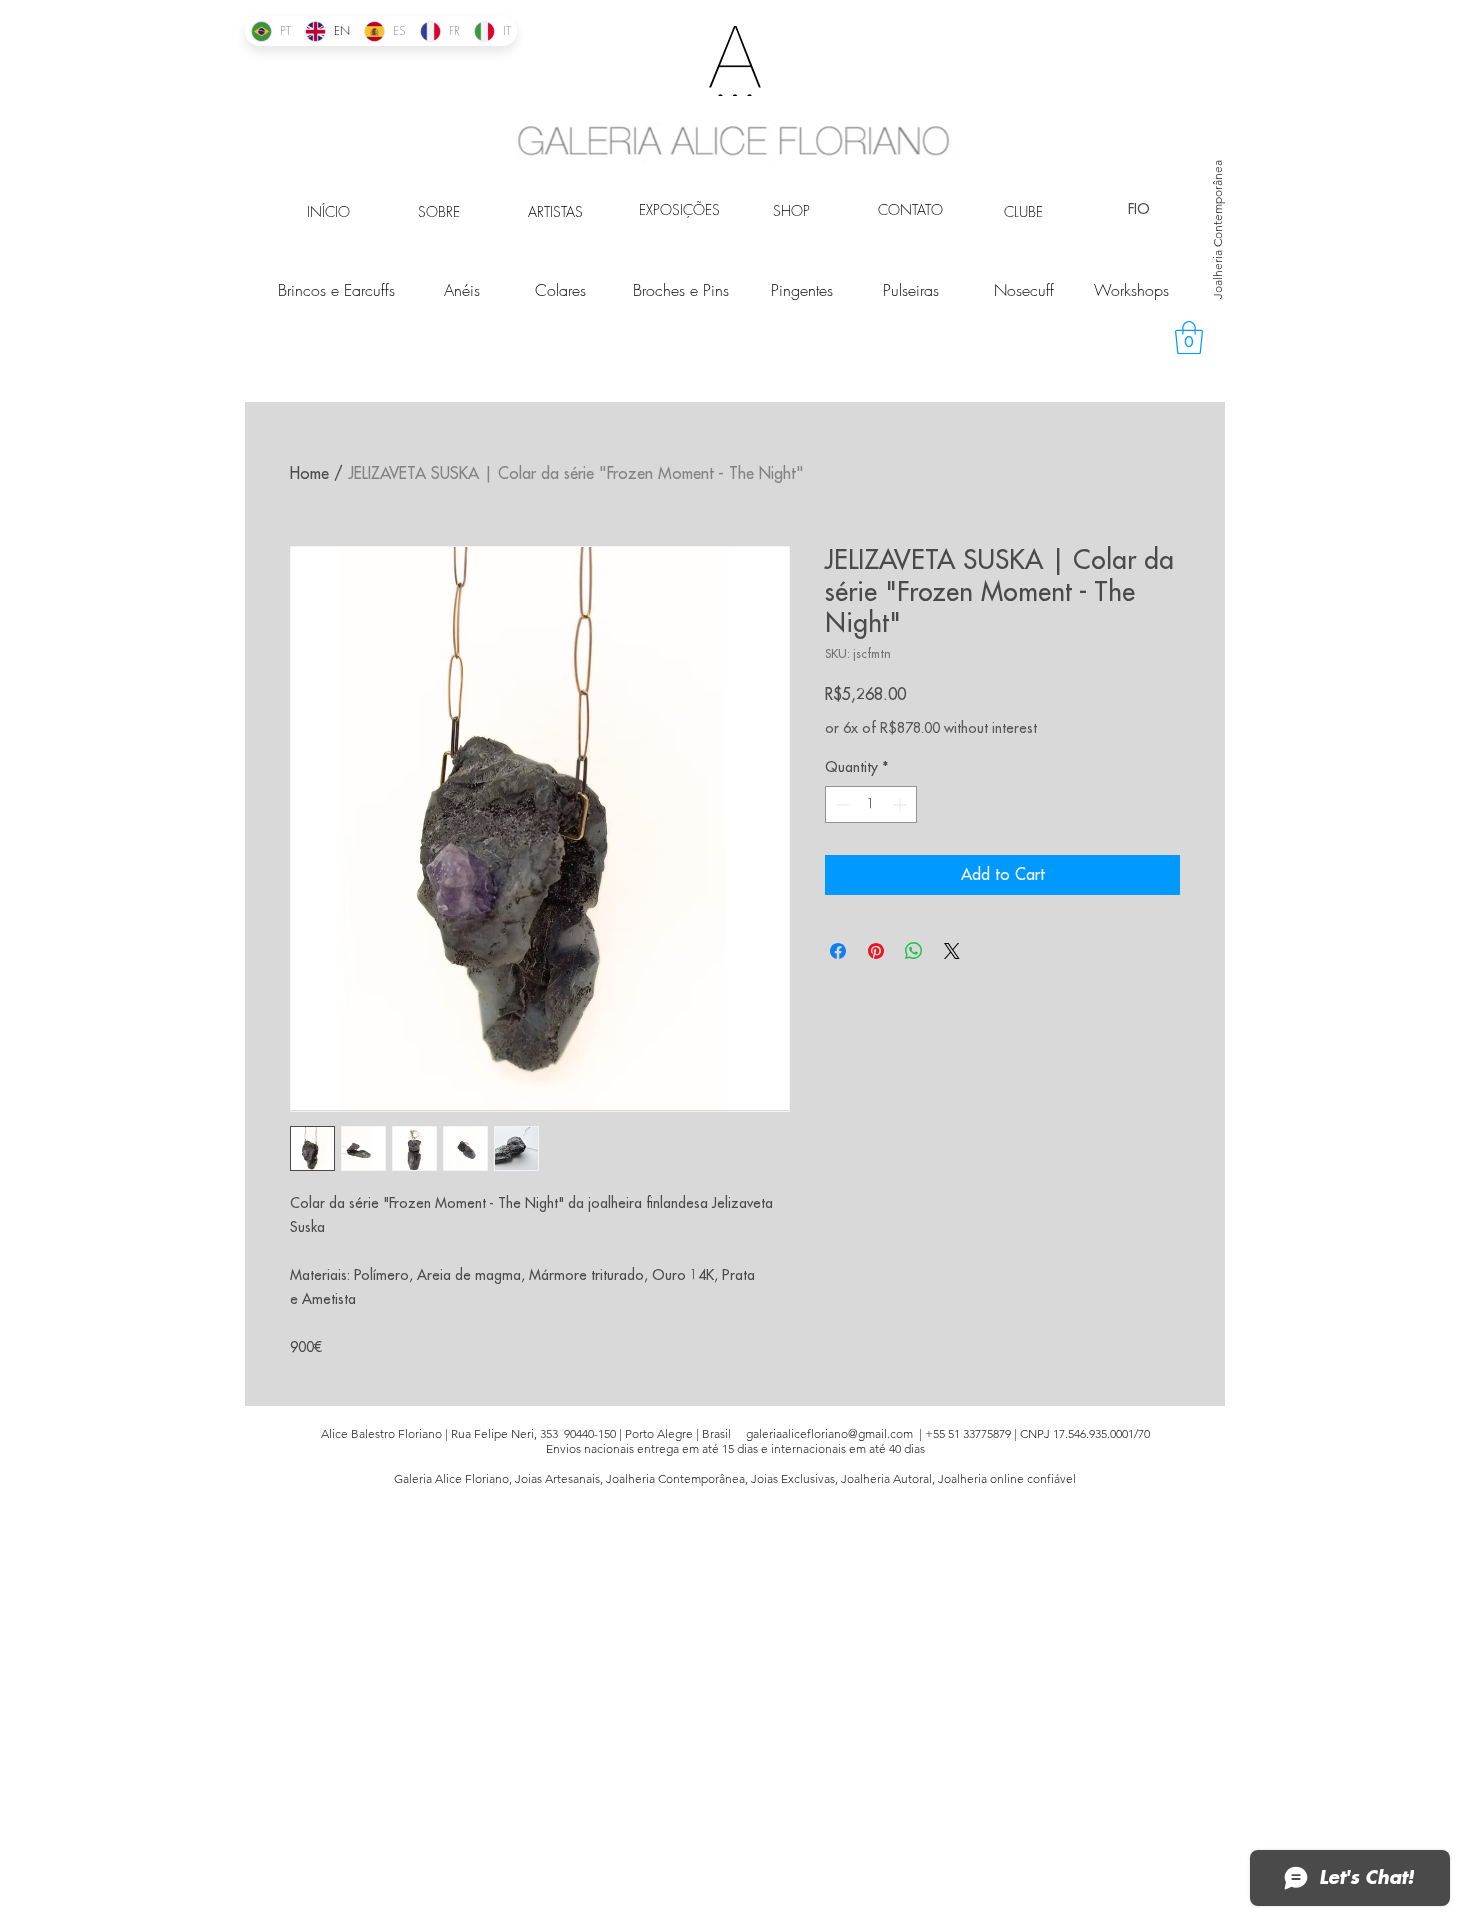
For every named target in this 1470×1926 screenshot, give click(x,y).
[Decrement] (840, 804)
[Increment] (901, 804)
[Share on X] (952, 951)
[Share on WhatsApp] (914, 951)
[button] (1189, 337)
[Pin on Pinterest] (876, 951)
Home (309, 474)
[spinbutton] (871, 804)
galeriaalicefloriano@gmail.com (829, 1433)
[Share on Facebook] (838, 951)
